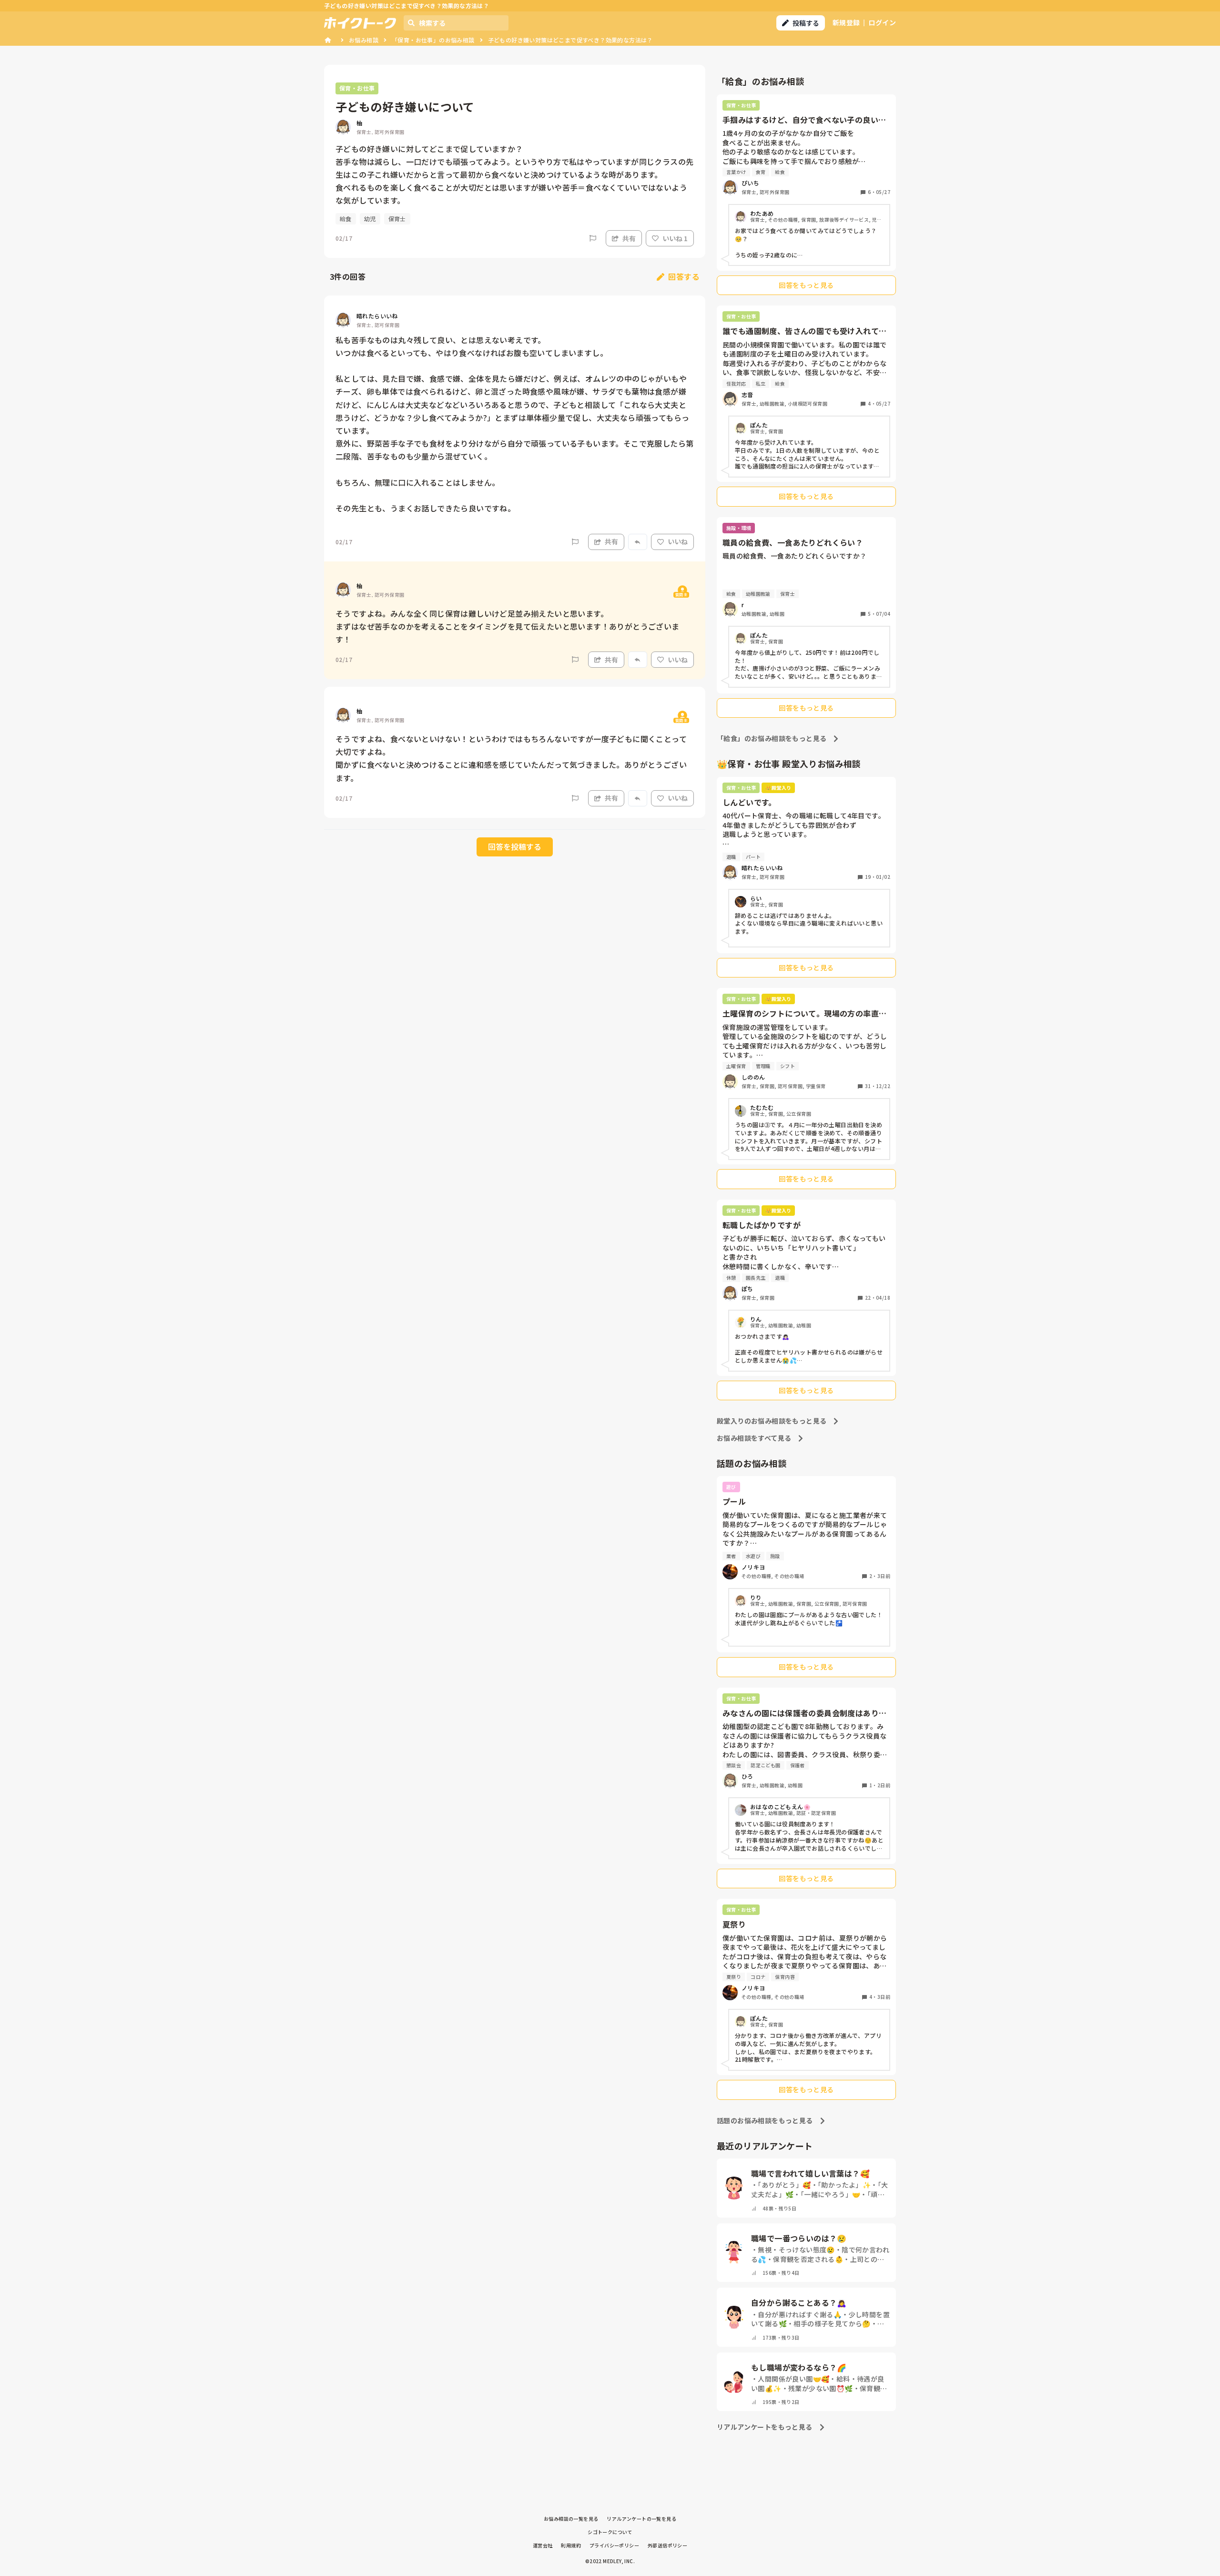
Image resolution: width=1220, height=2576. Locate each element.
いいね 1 (675, 238)
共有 (629, 238)
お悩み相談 (364, 40)
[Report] (593, 238)
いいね (678, 541)
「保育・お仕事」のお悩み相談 (433, 40)
